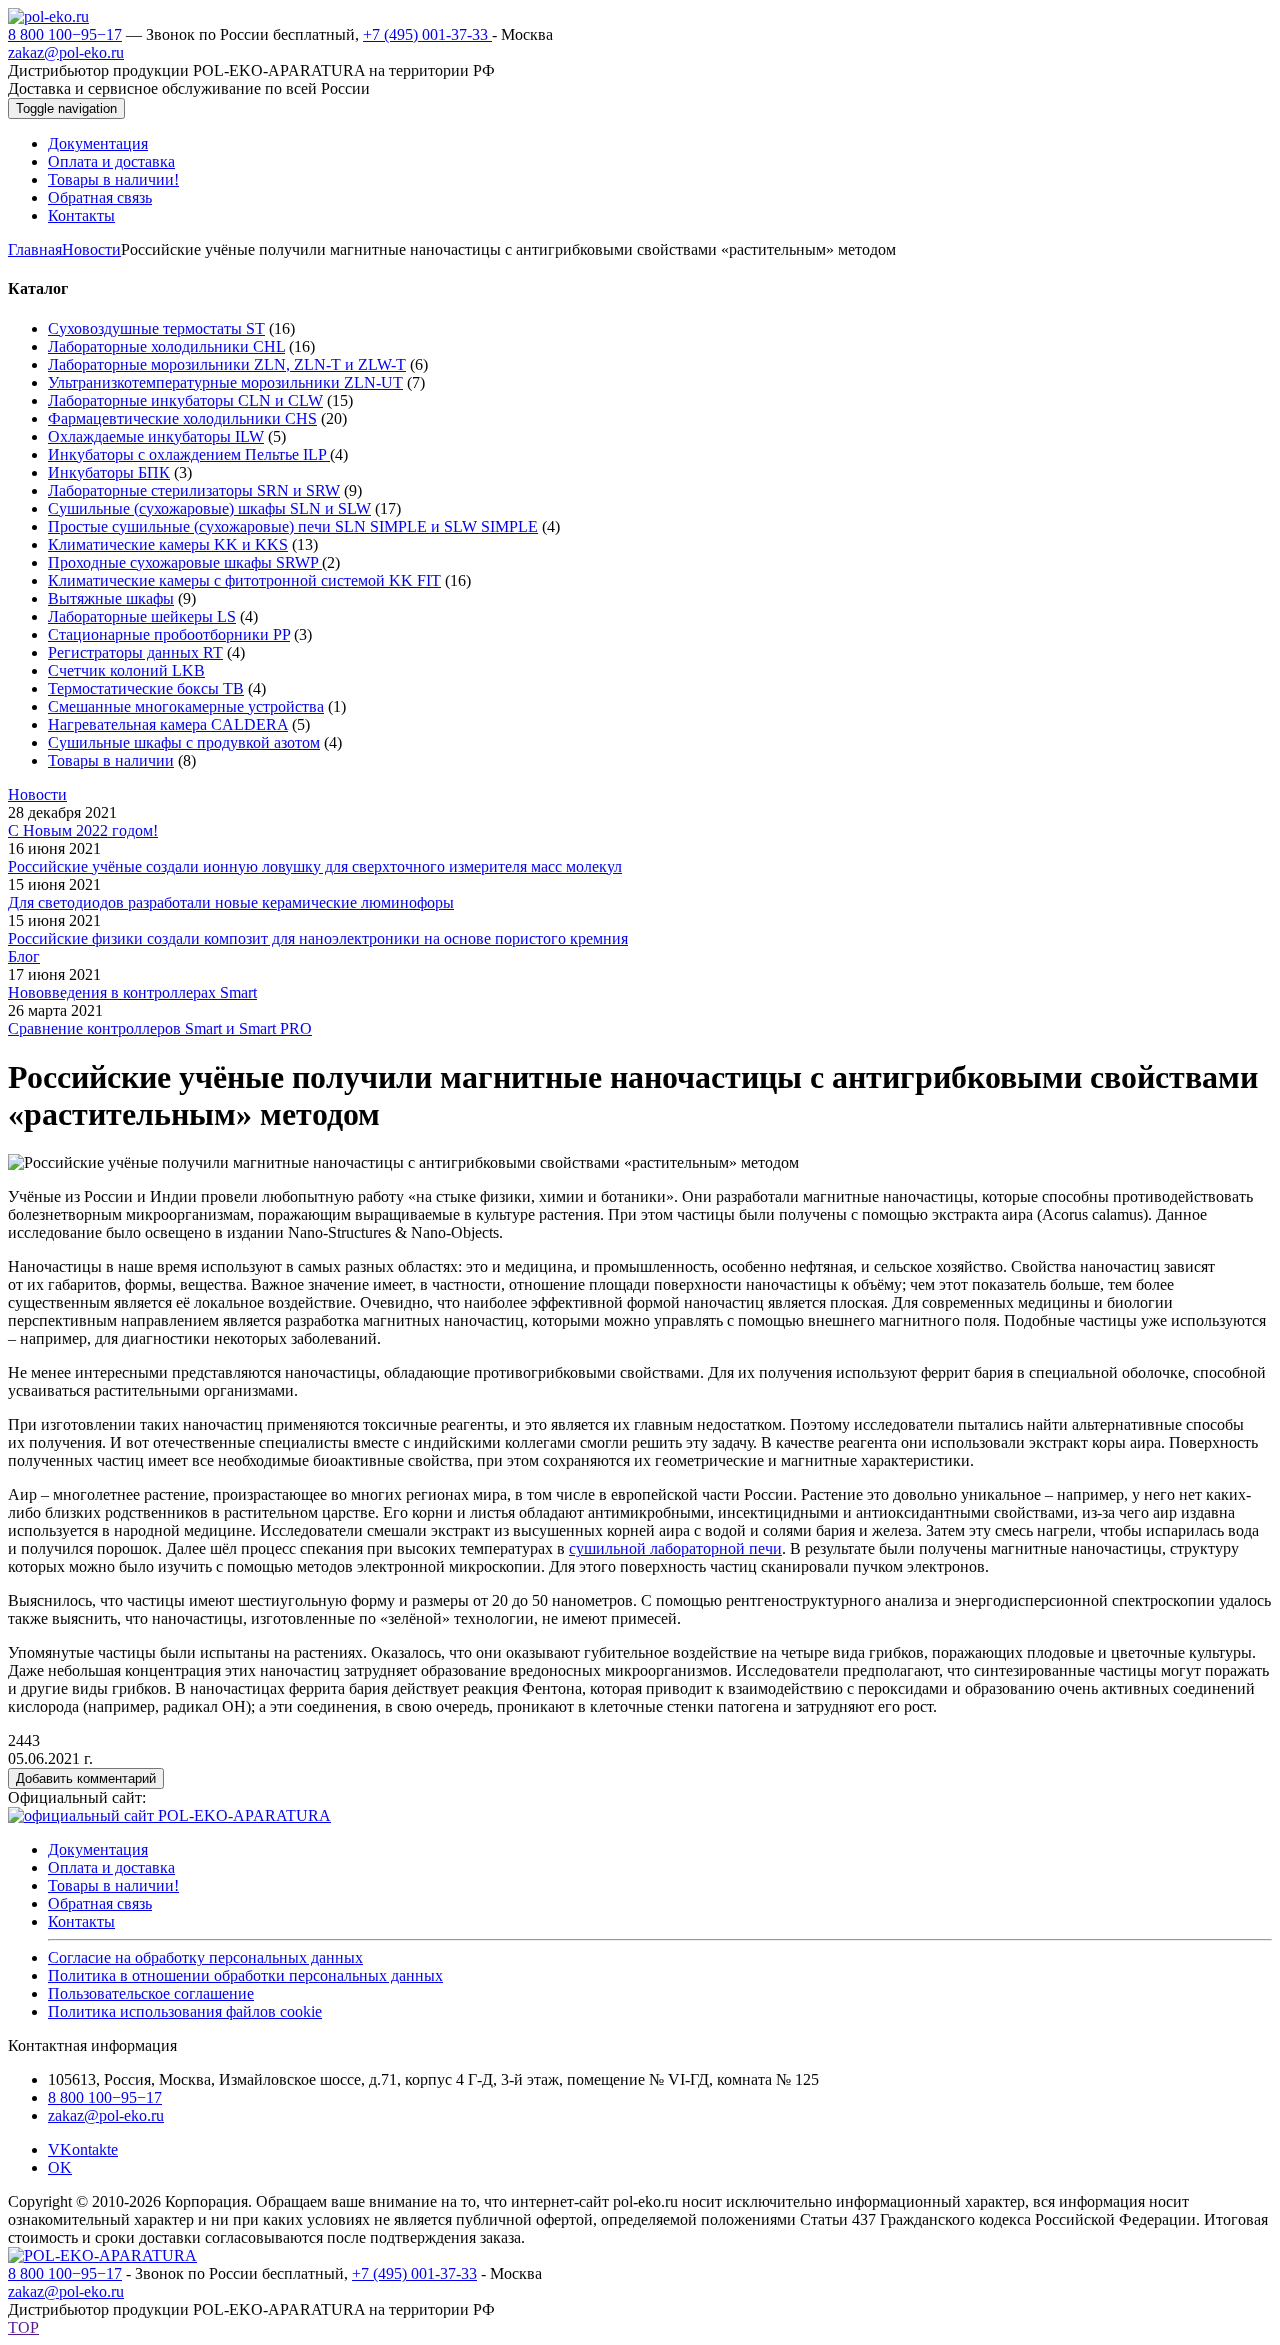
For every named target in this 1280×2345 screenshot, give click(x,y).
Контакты (81, 1921)
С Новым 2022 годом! (83, 830)
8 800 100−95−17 (65, 34)
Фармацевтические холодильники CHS (182, 418)
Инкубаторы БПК (109, 472)
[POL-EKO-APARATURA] (102, 2255)
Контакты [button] (81, 215)
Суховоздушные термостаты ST (156, 328)
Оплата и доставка (111, 1867)
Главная (35, 249)
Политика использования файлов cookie (185, 2011)
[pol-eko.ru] (48, 16)
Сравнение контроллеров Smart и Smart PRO (160, 1028)
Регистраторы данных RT (135, 652)
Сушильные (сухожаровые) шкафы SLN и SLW (209, 508)
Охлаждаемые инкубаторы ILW (156, 436)
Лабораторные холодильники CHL (166, 346)
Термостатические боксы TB (146, 688)
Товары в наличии (111, 760)
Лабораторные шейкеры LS (142, 616)
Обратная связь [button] (100, 197)
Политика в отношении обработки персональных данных (245, 1975)
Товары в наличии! (113, 1885)
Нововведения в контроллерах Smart (132, 992)
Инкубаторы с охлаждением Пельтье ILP (189, 454)
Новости (91, 249)
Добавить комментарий (86, 1778)
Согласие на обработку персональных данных (205, 1957)
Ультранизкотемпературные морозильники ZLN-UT (225, 382)
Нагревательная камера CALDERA (168, 724)
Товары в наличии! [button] (113, 179)
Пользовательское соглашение (151, 1993)
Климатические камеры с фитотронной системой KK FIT (244, 580)
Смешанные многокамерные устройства (186, 706)
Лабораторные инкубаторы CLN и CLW (185, 400)
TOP (23, 2327)
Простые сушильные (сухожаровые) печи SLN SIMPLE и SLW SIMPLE (293, 526)
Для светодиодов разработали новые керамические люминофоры (231, 902)
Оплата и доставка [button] (111, 161)
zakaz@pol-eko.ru (66, 52)
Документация (98, 1849)
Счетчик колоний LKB (126, 670)
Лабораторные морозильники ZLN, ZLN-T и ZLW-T (227, 364)
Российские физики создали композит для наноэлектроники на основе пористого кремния (318, 938)
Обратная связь (100, 1903)
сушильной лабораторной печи (675, 1548)
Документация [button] (98, 143)
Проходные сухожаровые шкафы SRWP (185, 562)
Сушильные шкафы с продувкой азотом (184, 742)
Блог (24, 956)
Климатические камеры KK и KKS (168, 544)
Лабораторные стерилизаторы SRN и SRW (194, 490)
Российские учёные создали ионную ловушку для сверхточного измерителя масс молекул (315, 866)
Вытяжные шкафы (111, 598)
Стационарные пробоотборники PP (169, 634)
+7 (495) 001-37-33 (427, 34)
